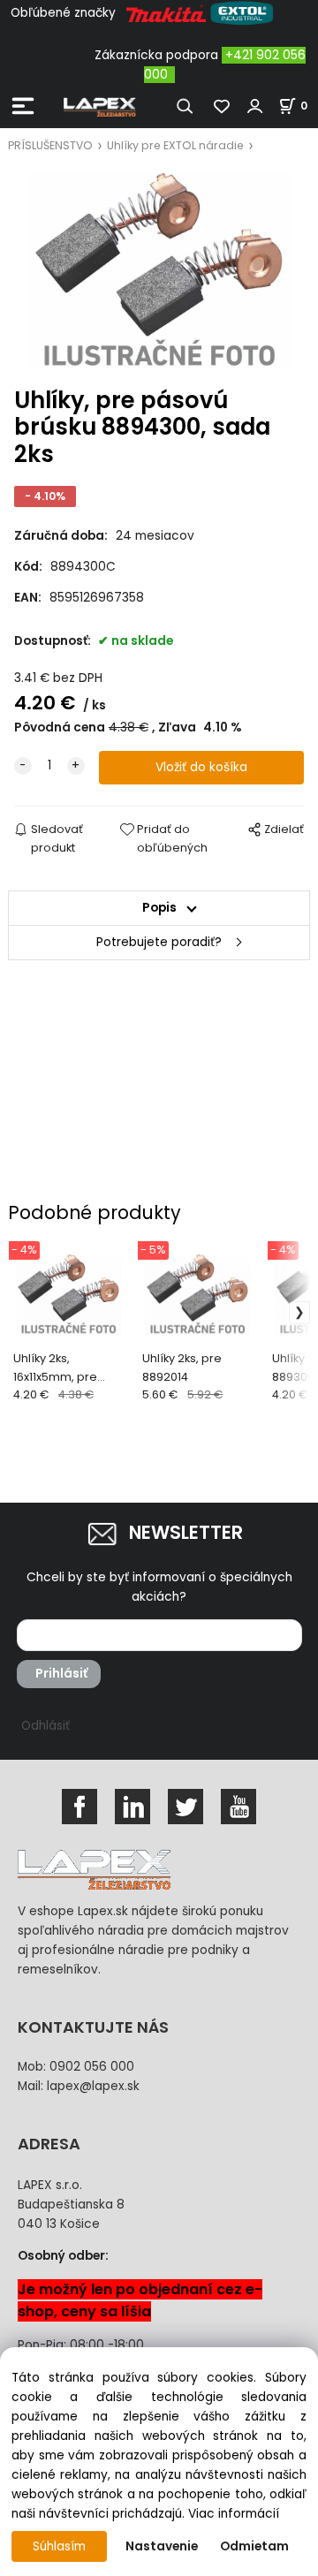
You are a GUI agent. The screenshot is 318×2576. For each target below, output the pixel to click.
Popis (159, 908)
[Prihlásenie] (255, 106)
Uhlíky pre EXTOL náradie (175, 145)
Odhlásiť (45, 1726)
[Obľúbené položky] (223, 106)
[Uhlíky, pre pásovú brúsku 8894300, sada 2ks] (159, 271)
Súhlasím (59, 2546)
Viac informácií (234, 2514)
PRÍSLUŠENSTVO (50, 145)
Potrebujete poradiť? (159, 942)
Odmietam (254, 2546)
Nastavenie (162, 2546)
